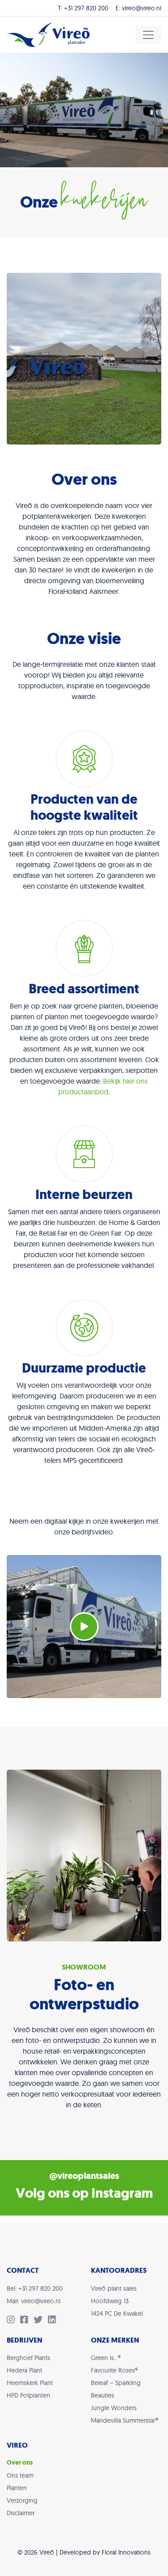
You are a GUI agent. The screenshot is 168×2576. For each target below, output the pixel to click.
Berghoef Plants (28, 2358)
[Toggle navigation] (148, 35)
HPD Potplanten (28, 2395)
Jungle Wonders (114, 2408)
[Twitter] (41, 2321)
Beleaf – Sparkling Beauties (116, 2389)
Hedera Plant (24, 2370)
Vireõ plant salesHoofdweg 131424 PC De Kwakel (117, 2301)
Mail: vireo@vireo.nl (34, 2301)
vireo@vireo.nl (142, 8)
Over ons (20, 2463)
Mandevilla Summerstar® (125, 2420)
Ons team (20, 2475)
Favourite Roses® (114, 2370)
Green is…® (106, 2358)
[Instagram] (13, 2321)
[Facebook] (27, 2321)
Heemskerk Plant (30, 2383)
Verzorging (22, 2500)
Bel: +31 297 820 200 (35, 2288)
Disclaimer (21, 2513)
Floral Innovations (126, 2552)
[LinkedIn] (54, 2321)
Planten (17, 2488)
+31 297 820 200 (86, 8)
